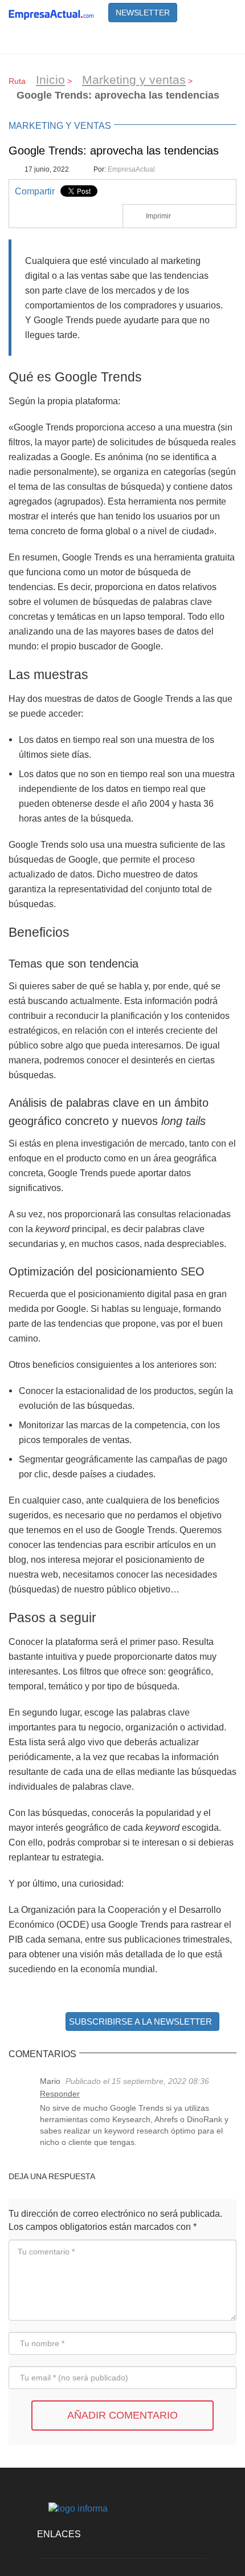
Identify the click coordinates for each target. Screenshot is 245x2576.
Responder (60, 2094)
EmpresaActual (131, 169)
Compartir (35, 191)
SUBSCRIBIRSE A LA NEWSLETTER (140, 2022)
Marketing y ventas (134, 80)
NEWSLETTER (143, 13)
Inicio (50, 80)
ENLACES (59, 2534)
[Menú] (222, 39)
